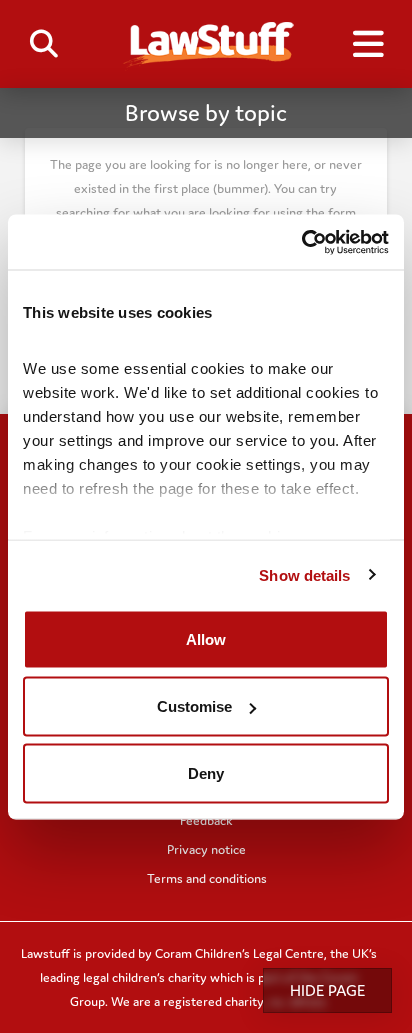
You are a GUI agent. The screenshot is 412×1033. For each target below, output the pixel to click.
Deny (206, 773)
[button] (44, 44)
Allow (206, 639)
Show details (304, 574)
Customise (194, 706)
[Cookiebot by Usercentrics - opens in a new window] (301, 242)
